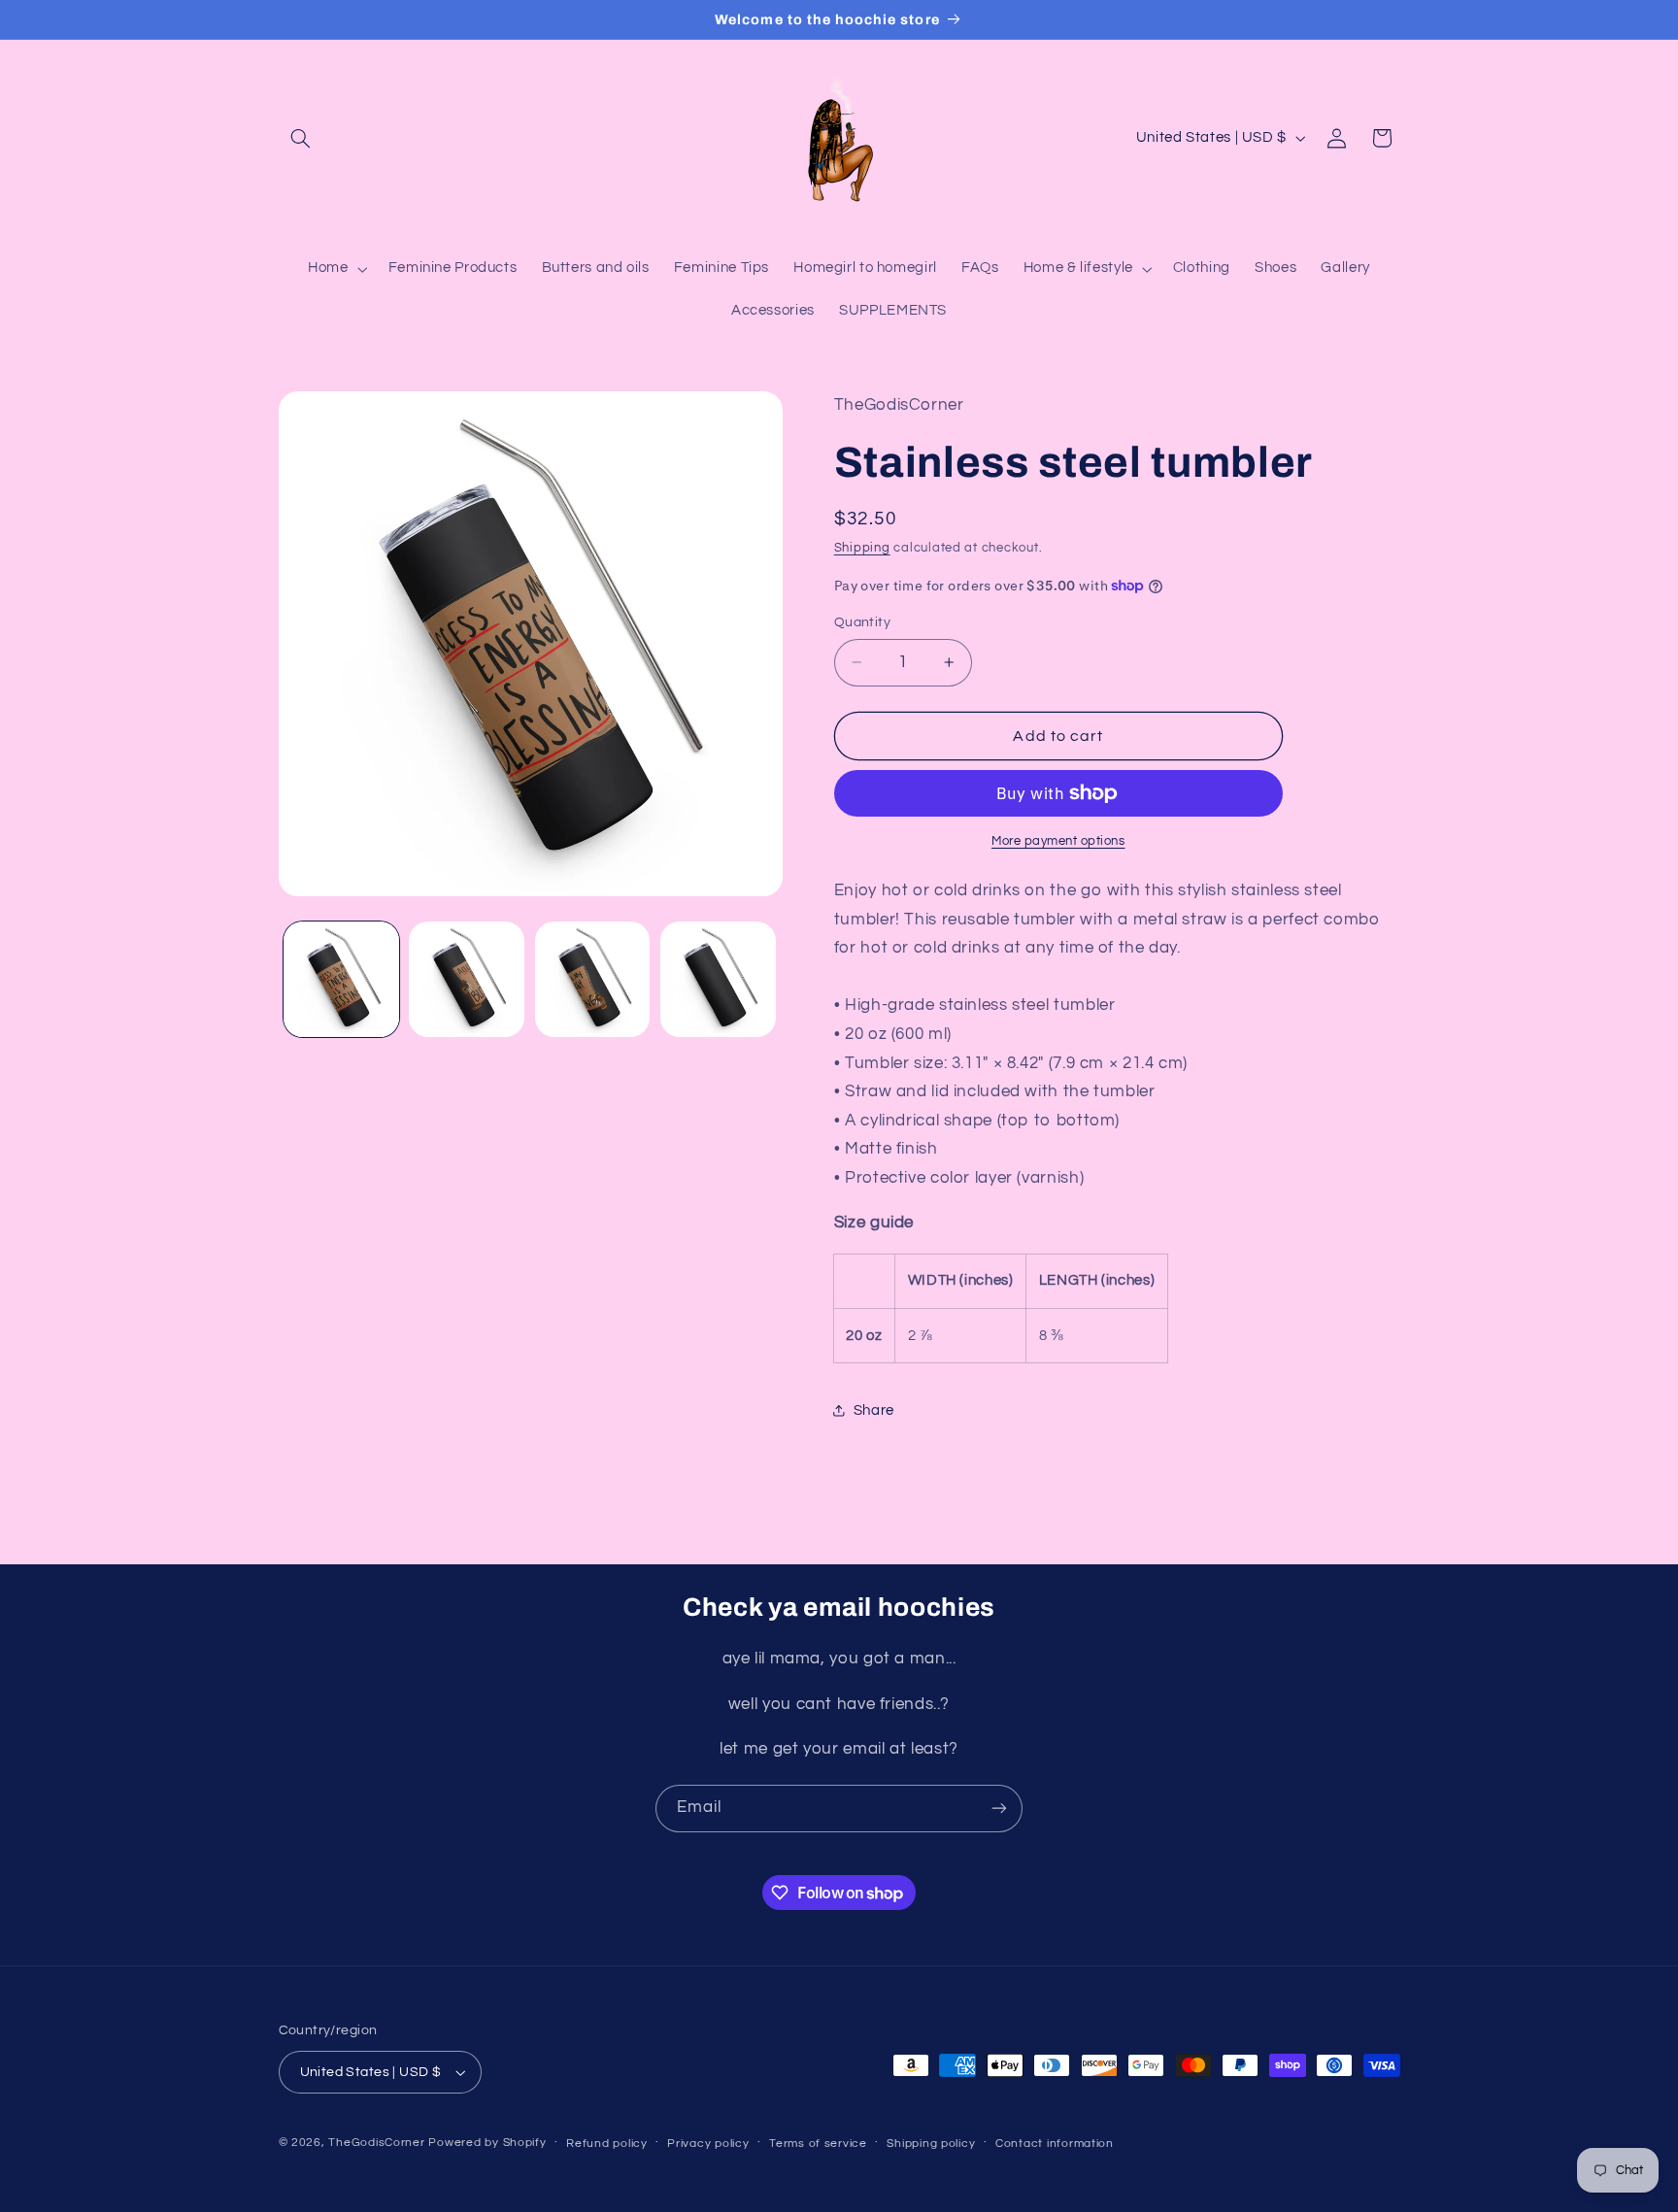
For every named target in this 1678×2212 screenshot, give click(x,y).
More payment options (1058, 841)
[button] (301, 138)
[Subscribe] (999, 1809)
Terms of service (818, 2144)
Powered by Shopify (487, 2143)
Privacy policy (708, 2144)
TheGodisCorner (378, 2143)
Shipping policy (931, 2144)
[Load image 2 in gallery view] (467, 979)
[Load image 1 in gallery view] (341, 979)
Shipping (862, 548)
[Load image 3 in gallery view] (593, 979)
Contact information (1055, 2144)
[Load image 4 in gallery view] (718, 979)
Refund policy (607, 2144)
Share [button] (874, 1410)
